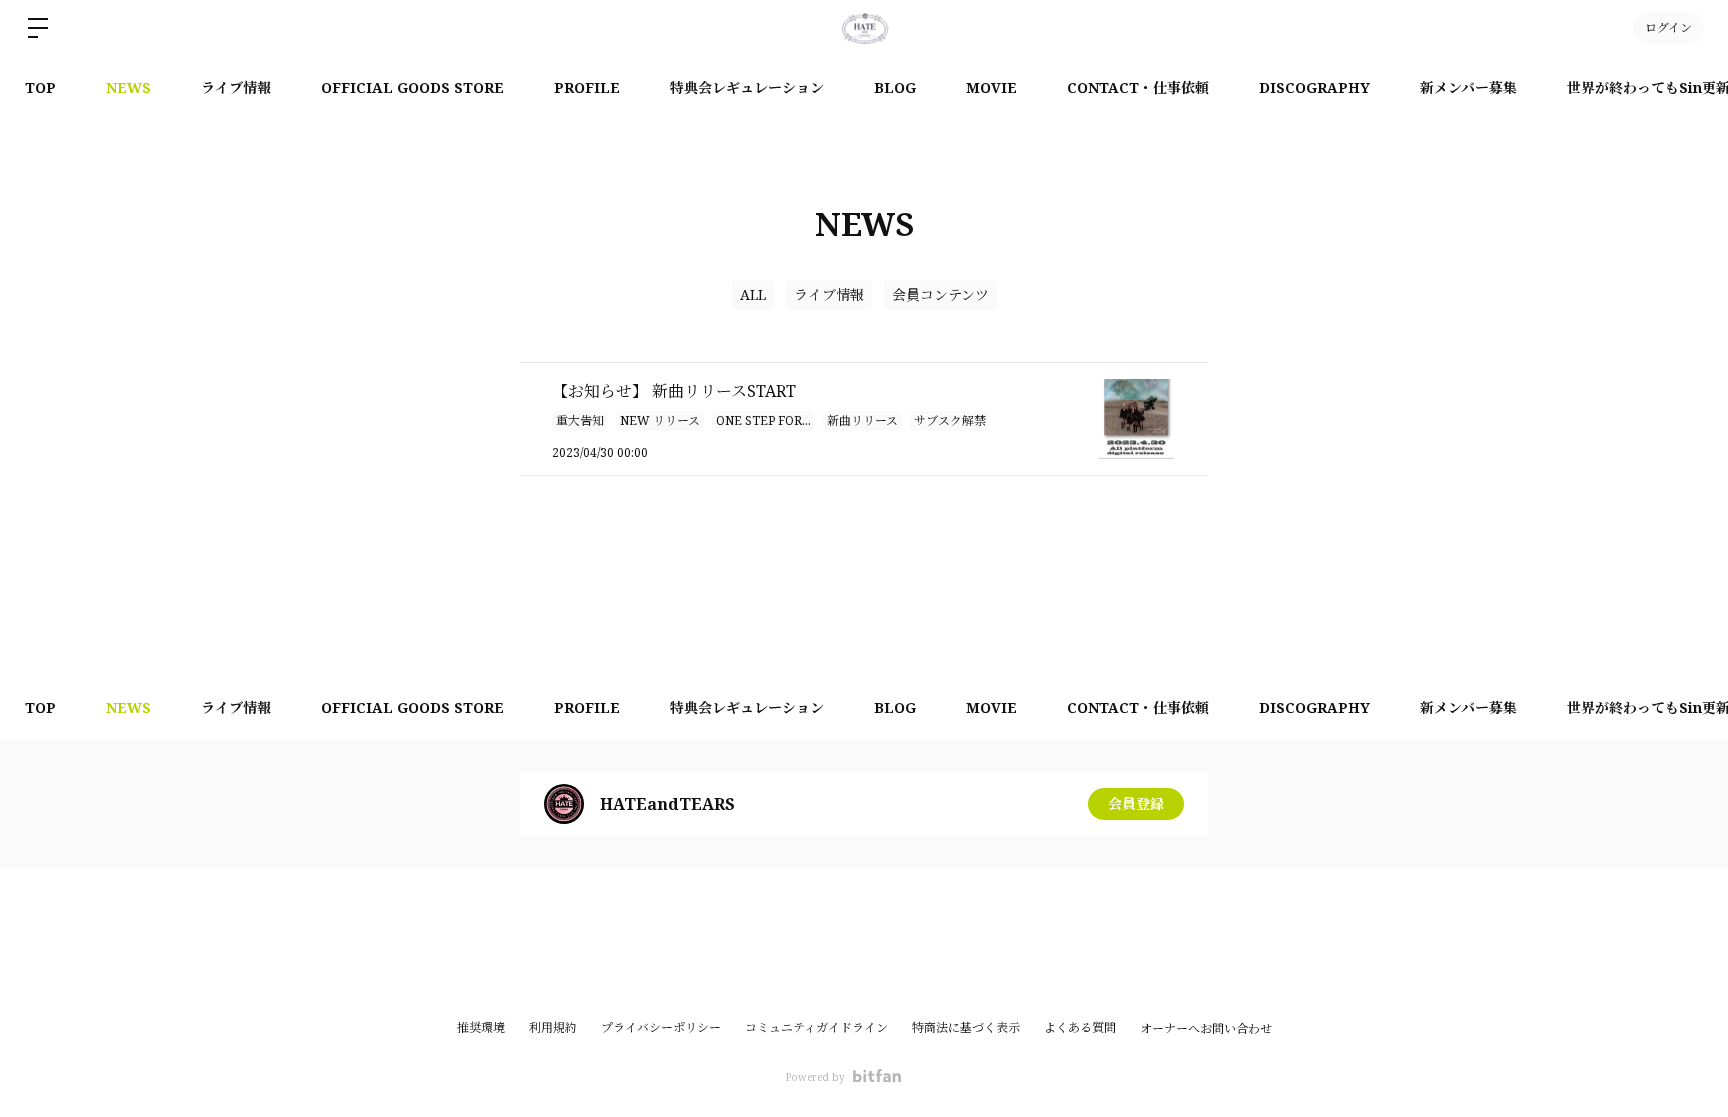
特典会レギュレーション (747, 87)
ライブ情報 (236, 87)
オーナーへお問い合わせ (1206, 1029)
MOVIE (991, 87)
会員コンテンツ (940, 294)
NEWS (128, 87)
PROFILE (587, 87)
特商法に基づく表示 (966, 1027)
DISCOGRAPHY (1314, 87)
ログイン (1668, 27)
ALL (753, 294)
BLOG (895, 87)
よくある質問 (1080, 1027)
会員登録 (1136, 803)
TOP (40, 87)
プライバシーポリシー (661, 1027)
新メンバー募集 (1468, 87)
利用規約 (553, 1027)
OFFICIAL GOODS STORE (412, 87)
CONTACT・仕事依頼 (1138, 87)
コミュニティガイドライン (816, 1027)
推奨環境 (481, 1027)
